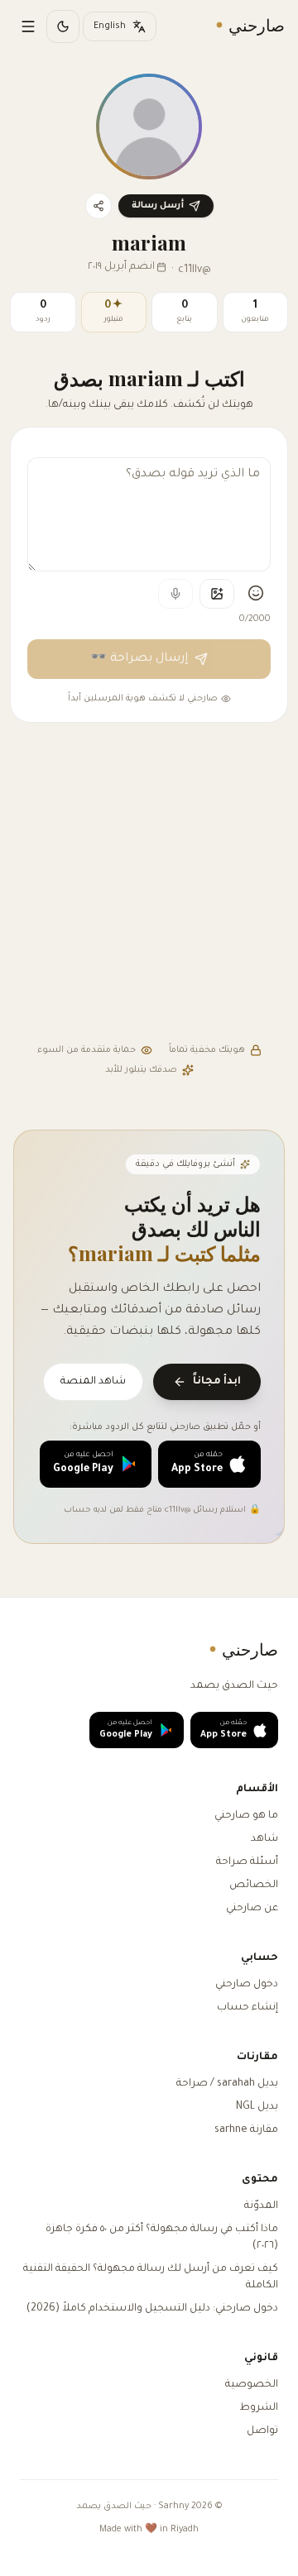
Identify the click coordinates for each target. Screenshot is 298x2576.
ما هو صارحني (246, 1816)
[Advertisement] (149, 885)
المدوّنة (261, 2206)
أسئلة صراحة (247, 1862)
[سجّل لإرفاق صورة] (217, 594)
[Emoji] (256, 593)
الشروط (259, 2408)
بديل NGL (257, 2107)
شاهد (264, 1839)
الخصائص (254, 1885)
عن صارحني (252, 1909)
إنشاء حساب (248, 2008)
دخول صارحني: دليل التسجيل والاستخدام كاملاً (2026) (152, 2309)
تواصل (262, 2431)
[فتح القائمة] (28, 26)
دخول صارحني (247, 1985)
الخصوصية (252, 2385)
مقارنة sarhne (246, 2130)
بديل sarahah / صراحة (227, 2084)
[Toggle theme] (63, 26)
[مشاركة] (99, 206)
